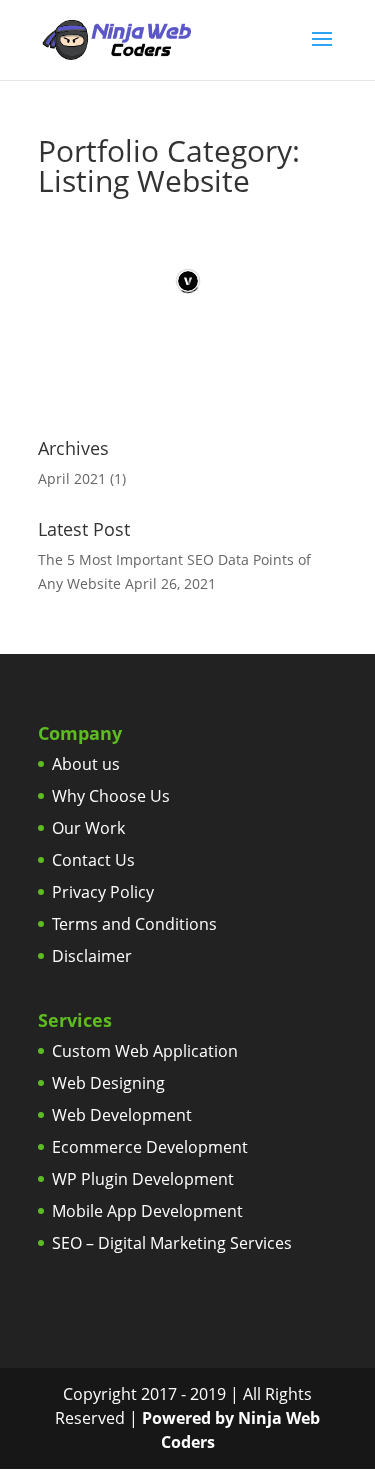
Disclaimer (92, 956)
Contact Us (93, 860)
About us (86, 764)
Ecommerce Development (150, 1147)
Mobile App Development (147, 1211)
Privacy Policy (103, 892)
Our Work (88, 828)
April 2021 (72, 478)
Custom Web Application (145, 1051)
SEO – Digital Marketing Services (172, 1243)
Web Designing (108, 1083)
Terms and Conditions (134, 924)
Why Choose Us (111, 796)
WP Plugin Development (143, 1179)
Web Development (122, 1115)
